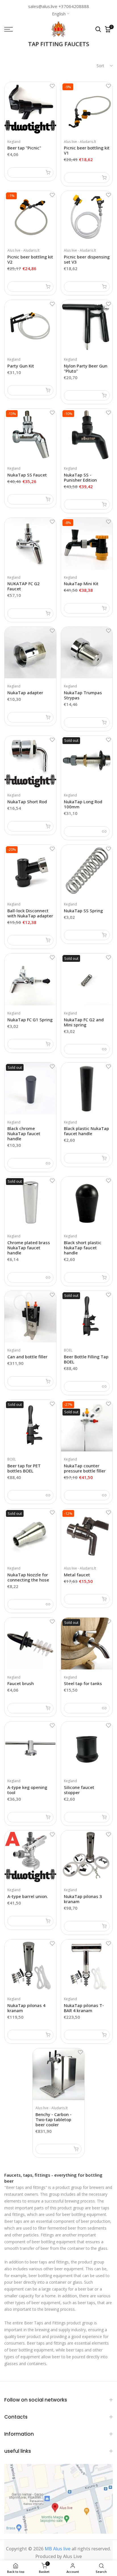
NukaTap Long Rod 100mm (83, 804)
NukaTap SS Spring (83, 911)
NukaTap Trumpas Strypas (83, 695)
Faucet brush (21, 1683)
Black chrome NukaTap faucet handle (24, 1133)
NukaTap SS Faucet (27, 475)
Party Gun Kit (21, 366)
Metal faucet (77, 1575)
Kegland (14, 142)
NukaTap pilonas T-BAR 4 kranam (84, 2008)
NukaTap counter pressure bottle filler (85, 1468)
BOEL (68, 1350)
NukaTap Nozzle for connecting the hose (28, 1577)
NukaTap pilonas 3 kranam (83, 1899)
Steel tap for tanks (83, 1683)
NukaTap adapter (25, 693)
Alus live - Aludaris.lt (80, 142)
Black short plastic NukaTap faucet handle (83, 1248)
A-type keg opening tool (27, 1790)
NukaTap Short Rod (27, 802)
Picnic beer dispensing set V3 (87, 259)
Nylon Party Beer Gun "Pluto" (86, 368)
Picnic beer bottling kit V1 (87, 150)
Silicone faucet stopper (79, 1790)
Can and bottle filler (27, 1357)
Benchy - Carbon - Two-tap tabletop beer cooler (54, 2119)
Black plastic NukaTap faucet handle (86, 1131)
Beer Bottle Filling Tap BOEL (86, 1359)
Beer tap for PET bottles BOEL (24, 1468)
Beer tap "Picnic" (24, 148)
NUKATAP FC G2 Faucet (24, 586)
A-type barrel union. (28, 1896)
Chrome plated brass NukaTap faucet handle (29, 1248)
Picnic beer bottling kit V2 (30, 259)
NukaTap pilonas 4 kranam (26, 2008)
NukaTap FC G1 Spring (30, 1020)
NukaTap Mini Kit (81, 584)
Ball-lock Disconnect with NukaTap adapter (30, 913)
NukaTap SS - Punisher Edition (80, 477)
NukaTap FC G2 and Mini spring (84, 1022)
